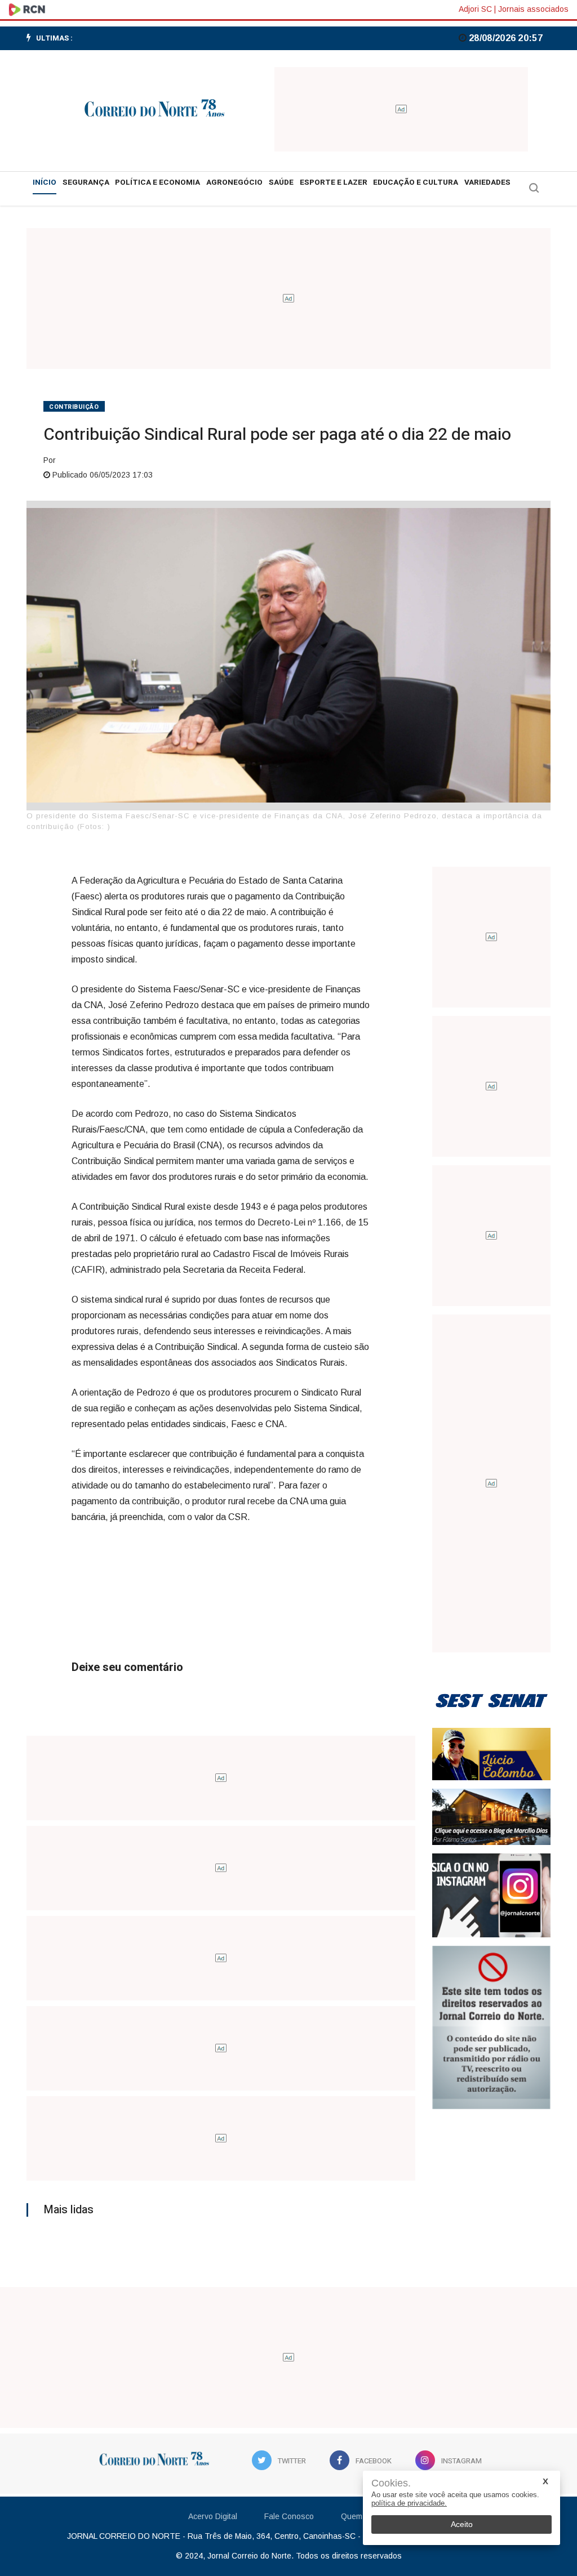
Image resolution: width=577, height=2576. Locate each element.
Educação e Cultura (416, 182)
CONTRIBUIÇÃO (74, 407)
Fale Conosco (289, 2516)
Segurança (86, 182)
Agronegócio (234, 182)
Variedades (487, 182)
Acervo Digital (213, 2516)
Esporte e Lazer (334, 182)
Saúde (281, 182)
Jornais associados (533, 9)
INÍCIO (45, 182)
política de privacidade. (409, 2503)
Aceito (462, 2524)
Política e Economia (157, 182)
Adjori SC (475, 9)
